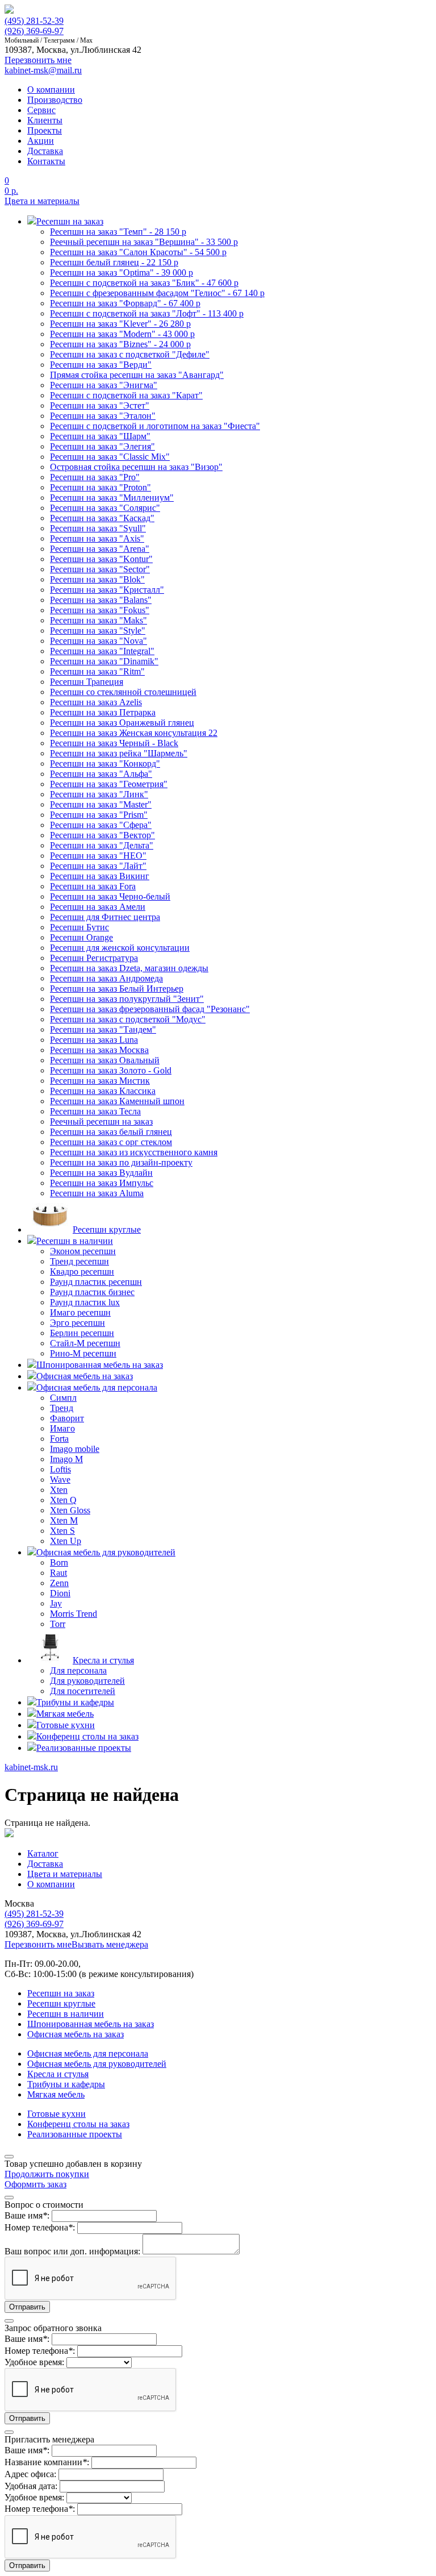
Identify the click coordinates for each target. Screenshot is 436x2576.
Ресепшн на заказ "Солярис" (105, 508)
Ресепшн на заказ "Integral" (102, 651)
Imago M (66, 1459)
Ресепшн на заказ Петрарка (103, 712)
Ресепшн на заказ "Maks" (98, 620)
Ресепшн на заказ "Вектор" (102, 835)
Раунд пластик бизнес (92, 1292)
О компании (51, 90)
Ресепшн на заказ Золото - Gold (111, 1070)
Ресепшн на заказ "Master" (101, 804)
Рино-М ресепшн (83, 1353)
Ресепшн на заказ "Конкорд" (105, 763)
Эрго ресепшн (77, 1323)
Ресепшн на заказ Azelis (96, 702)
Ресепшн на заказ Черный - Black (114, 743)
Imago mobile (75, 1449)
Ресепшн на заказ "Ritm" (97, 671)
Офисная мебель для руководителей (97, 2064)
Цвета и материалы (42, 201)
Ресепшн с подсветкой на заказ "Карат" (126, 395)
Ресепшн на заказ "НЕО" (98, 856)
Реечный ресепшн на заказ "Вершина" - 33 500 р (144, 242)
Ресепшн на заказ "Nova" (98, 641)
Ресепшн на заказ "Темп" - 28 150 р (118, 232)
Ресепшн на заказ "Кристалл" (107, 590)
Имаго (62, 1428)
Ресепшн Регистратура (94, 958)
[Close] (9, 2157)
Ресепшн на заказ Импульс (102, 1183)
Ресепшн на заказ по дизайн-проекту (121, 1162)
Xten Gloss (70, 1510)
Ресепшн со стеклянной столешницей (123, 692)
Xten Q (63, 1500)
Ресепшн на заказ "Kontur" (101, 559)
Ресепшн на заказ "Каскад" (102, 518)
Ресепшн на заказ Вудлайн (101, 1173)
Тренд (62, 1408)
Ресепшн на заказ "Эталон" (103, 416)
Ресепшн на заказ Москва (99, 1050)
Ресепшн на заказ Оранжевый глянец (122, 723)
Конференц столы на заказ (78, 2124)
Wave (60, 1480)
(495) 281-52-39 (34, 21)
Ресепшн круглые (61, 2003)
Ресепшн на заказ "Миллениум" (112, 498)
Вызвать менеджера (110, 1944)
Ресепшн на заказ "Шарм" (100, 436)
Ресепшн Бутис (79, 927)
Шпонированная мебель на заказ (91, 2024)
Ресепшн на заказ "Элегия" (102, 446)
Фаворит (67, 1418)
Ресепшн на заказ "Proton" (100, 487)
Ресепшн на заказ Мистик (100, 1081)
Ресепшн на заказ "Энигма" (104, 385)
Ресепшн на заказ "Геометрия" (109, 784)
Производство (55, 100)
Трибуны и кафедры (66, 2084)
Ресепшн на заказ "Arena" (100, 549)
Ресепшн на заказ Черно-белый (110, 896)
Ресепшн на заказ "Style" (98, 631)
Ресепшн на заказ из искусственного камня (134, 1152)
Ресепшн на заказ (61, 1993)
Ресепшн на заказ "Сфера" (101, 825)
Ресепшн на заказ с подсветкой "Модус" (128, 1019)
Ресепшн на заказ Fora (93, 886)
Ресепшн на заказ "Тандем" (103, 1029)
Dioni (60, 1593)
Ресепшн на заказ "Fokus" (100, 610)
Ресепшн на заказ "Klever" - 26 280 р (120, 324)
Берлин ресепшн (82, 1333)
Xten (59, 1490)
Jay (56, 1603)
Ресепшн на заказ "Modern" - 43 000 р (122, 334)
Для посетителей (83, 1691)
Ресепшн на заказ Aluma (97, 1193)
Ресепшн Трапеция (87, 682)
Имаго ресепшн (80, 1312)
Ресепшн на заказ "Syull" (98, 528)
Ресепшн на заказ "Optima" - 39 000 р (121, 272)
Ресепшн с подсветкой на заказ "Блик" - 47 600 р (144, 283)
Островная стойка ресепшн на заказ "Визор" (136, 467)
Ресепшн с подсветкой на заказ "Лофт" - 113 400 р (147, 313)
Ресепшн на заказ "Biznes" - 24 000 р (120, 344)
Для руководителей (87, 1681)
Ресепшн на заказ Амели (98, 907)
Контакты (46, 161)
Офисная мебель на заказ (76, 2034)
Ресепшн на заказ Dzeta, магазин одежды (129, 968)
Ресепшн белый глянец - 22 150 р (114, 262)
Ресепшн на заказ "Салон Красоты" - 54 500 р (138, 252)
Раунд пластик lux (85, 1302)
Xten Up (66, 1541)
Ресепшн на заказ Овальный (105, 1060)
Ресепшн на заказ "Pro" (95, 477)
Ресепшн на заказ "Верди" (101, 365)
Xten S (62, 1531)
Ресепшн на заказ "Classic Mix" (110, 457)
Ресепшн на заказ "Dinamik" (104, 661)
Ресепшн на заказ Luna (94, 1040)
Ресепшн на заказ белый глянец (111, 1132)
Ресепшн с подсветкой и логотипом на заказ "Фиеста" (155, 426)
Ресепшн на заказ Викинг (100, 876)
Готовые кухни (56, 2114)
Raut (58, 1573)
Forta (59, 1439)
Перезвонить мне (38, 1944)
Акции (41, 141)
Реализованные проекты (75, 2134)
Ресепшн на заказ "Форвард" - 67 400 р (125, 303)
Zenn (59, 1583)
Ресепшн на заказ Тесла (95, 1111)
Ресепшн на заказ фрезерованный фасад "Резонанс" (150, 1009)
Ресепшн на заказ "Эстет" (100, 405)
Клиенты (45, 120)
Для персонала (78, 1670)
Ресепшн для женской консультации (120, 948)
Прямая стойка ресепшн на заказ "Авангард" (137, 375)
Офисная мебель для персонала (88, 2053)
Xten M (64, 1520)
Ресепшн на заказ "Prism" (99, 815)
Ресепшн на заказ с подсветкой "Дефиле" (130, 354)
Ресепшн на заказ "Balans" (101, 600)
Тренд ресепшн (79, 1261)
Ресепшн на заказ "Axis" (97, 538)
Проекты (45, 130)
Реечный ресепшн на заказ (101, 1121)
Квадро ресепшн (82, 1272)
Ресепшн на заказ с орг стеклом (111, 1142)
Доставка (45, 151)
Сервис (41, 110)
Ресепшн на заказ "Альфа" (101, 774)
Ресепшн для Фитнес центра (105, 917)
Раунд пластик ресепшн (96, 1282)
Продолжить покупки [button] (47, 2174)
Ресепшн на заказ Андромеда (106, 978)
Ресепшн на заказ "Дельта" (102, 845)
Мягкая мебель (56, 2094)
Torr (58, 1624)
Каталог (43, 1853)
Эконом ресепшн (83, 1251)
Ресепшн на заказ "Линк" (99, 794)
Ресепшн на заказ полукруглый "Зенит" (127, 999)
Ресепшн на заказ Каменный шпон (117, 1101)
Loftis (60, 1469)
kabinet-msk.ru (31, 1767)
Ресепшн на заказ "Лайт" (98, 866)
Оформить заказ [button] (35, 2184)
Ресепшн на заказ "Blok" (97, 579)
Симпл (63, 1398)
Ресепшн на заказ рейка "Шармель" (119, 753)
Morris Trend (74, 1614)
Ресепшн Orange (81, 937)
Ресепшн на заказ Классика (103, 1091)
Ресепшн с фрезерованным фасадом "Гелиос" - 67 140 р (157, 293)
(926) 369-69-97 (34, 31)
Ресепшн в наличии (66, 2014)
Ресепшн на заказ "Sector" (100, 569)
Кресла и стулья (58, 2074)
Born (59, 1562)
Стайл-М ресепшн (85, 1343)
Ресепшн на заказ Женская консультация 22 (134, 733)
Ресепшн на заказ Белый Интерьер (117, 989)
